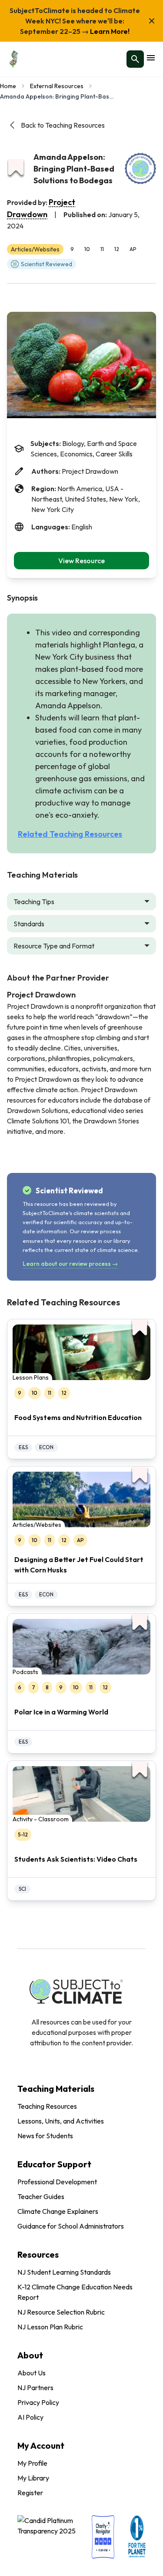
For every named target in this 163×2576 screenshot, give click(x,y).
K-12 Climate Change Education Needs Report (75, 2292)
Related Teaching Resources (70, 834)
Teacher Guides (41, 2196)
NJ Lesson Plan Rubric (50, 2327)
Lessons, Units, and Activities (61, 2121)
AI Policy (30, 2417)
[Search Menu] (135, 59)
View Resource (81, 561)
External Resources (57, 86)
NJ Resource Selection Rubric (61, 2312)
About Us (32, 2373)
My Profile (32, 2463)
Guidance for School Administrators (71, 2226)
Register (30, 2493)
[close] (152, 21)
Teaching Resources (47, 2106)
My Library (33, 2478)
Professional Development (57, 2182)
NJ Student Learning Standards (64, 2272)
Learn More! (109, 31)
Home (8, 86)
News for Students (45, 2136)
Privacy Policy (38, 2402)
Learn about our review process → (70, 1264)
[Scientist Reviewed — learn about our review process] (140, 168)
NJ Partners (35, 2388)
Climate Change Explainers (58, 2211)
